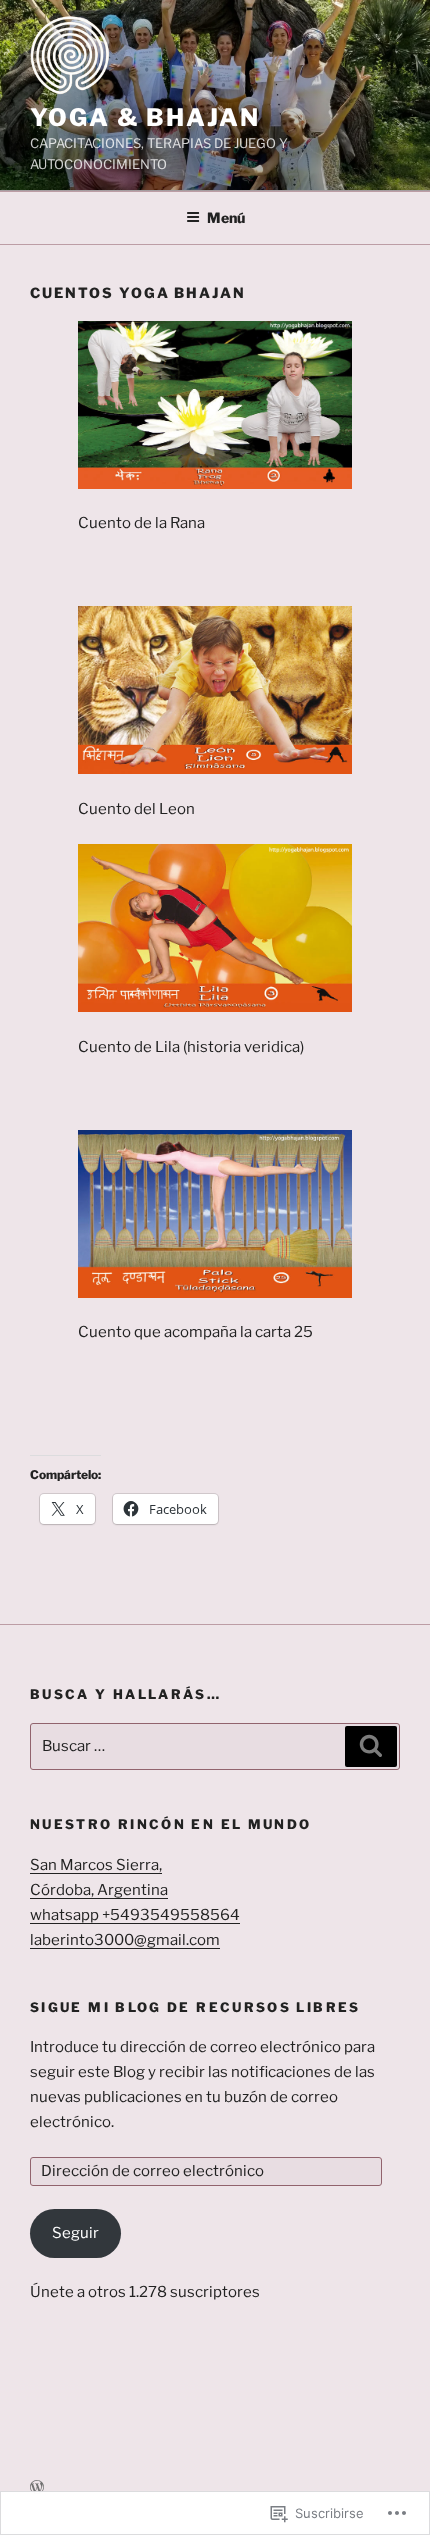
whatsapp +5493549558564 (135, 1915)
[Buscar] (371, 1747)
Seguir (75, 2233)
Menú (226, 217)
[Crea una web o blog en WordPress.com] (37, 2487)
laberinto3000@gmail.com (125, 1940)
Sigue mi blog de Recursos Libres (195, 2007)
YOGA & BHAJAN (145, 117)
